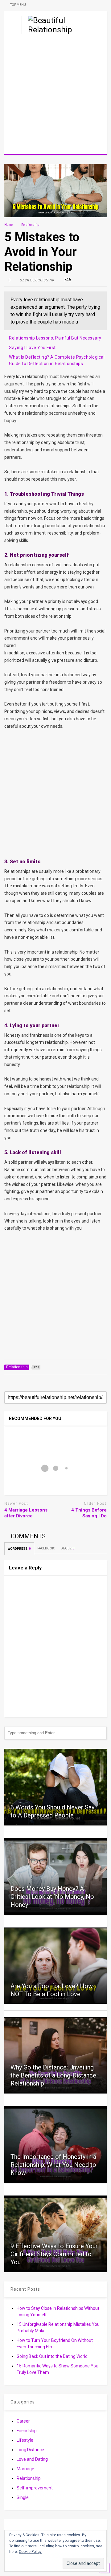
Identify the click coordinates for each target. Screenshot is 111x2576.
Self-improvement (35, 2488)
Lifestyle (25, 2440)
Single (23, 2497)
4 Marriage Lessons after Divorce (26, 1513)
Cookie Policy (30, 2552)
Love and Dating (32, 2459)
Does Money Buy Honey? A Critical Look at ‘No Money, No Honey (52, 1897)
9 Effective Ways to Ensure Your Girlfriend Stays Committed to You (54, 2254)
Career (23, 2421)
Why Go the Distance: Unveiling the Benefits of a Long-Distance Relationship (53, 2075)
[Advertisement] (55, 96)
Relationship (29, 2478)
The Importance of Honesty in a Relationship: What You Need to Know (53, 2165)
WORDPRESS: (19, 1549)
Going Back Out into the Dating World (52, 2356)
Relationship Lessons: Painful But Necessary (55, 338)
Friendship (27, 2431)
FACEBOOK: (46, 1548)
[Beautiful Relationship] (47, 30)
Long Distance (30, 2450)
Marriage (25, 2469)
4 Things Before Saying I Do (89, 1513)
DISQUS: (68, 1548)
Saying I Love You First (32, 348)
